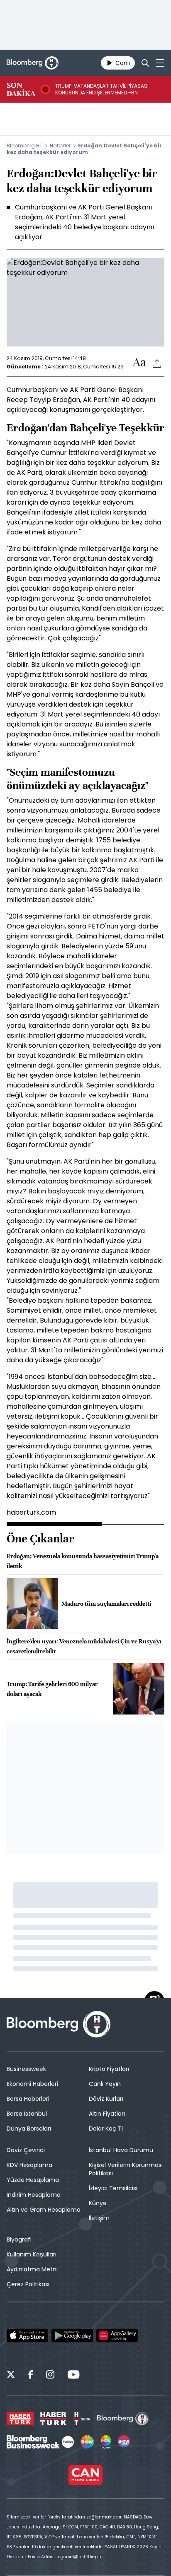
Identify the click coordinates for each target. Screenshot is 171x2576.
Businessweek (26, 2069)
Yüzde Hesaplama (33, 2180)
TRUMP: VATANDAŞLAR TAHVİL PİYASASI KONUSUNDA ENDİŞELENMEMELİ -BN (102, 89)
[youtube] (73, 2376)
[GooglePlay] (72, 2335)
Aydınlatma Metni (32, 2269)
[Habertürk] (20, 2419)
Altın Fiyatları (107, 2114)
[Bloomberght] (33, 63)
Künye (98, 2203)
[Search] (145, 63)
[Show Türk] (106, 2442)
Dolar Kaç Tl (106, 2129)
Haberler (60, 146)
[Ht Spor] (82, 2419)
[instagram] (50, 2376)
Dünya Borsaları (29, 2129)
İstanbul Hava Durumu (121, 2150)
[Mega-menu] (160, 63)
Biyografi (19, 2239)
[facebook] (31, 2376)
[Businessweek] (40, 2442)
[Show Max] (125, 2442)
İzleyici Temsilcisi (113, 2188)
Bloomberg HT (24, 146)
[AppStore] (27, 2335)
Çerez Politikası (28, 2284)
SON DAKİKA (21, 89)
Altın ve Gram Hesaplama (44, 2210)
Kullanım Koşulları (32, 2254)
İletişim (99, 2218)
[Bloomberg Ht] (123, 2419)
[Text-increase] (139, 363)
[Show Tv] (87, 2442)
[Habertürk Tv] (54, 2419)
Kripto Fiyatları (109, 2069)
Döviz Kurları (106, 2099)
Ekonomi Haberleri (32, 2084)
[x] (11, 2376)
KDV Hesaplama (29, 2165)
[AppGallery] (117, 2335)
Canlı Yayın (105, 2084)
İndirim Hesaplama (34, 2195)
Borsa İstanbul (27, 2114)
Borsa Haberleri (28, 2099)
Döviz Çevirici (26, 2150)
